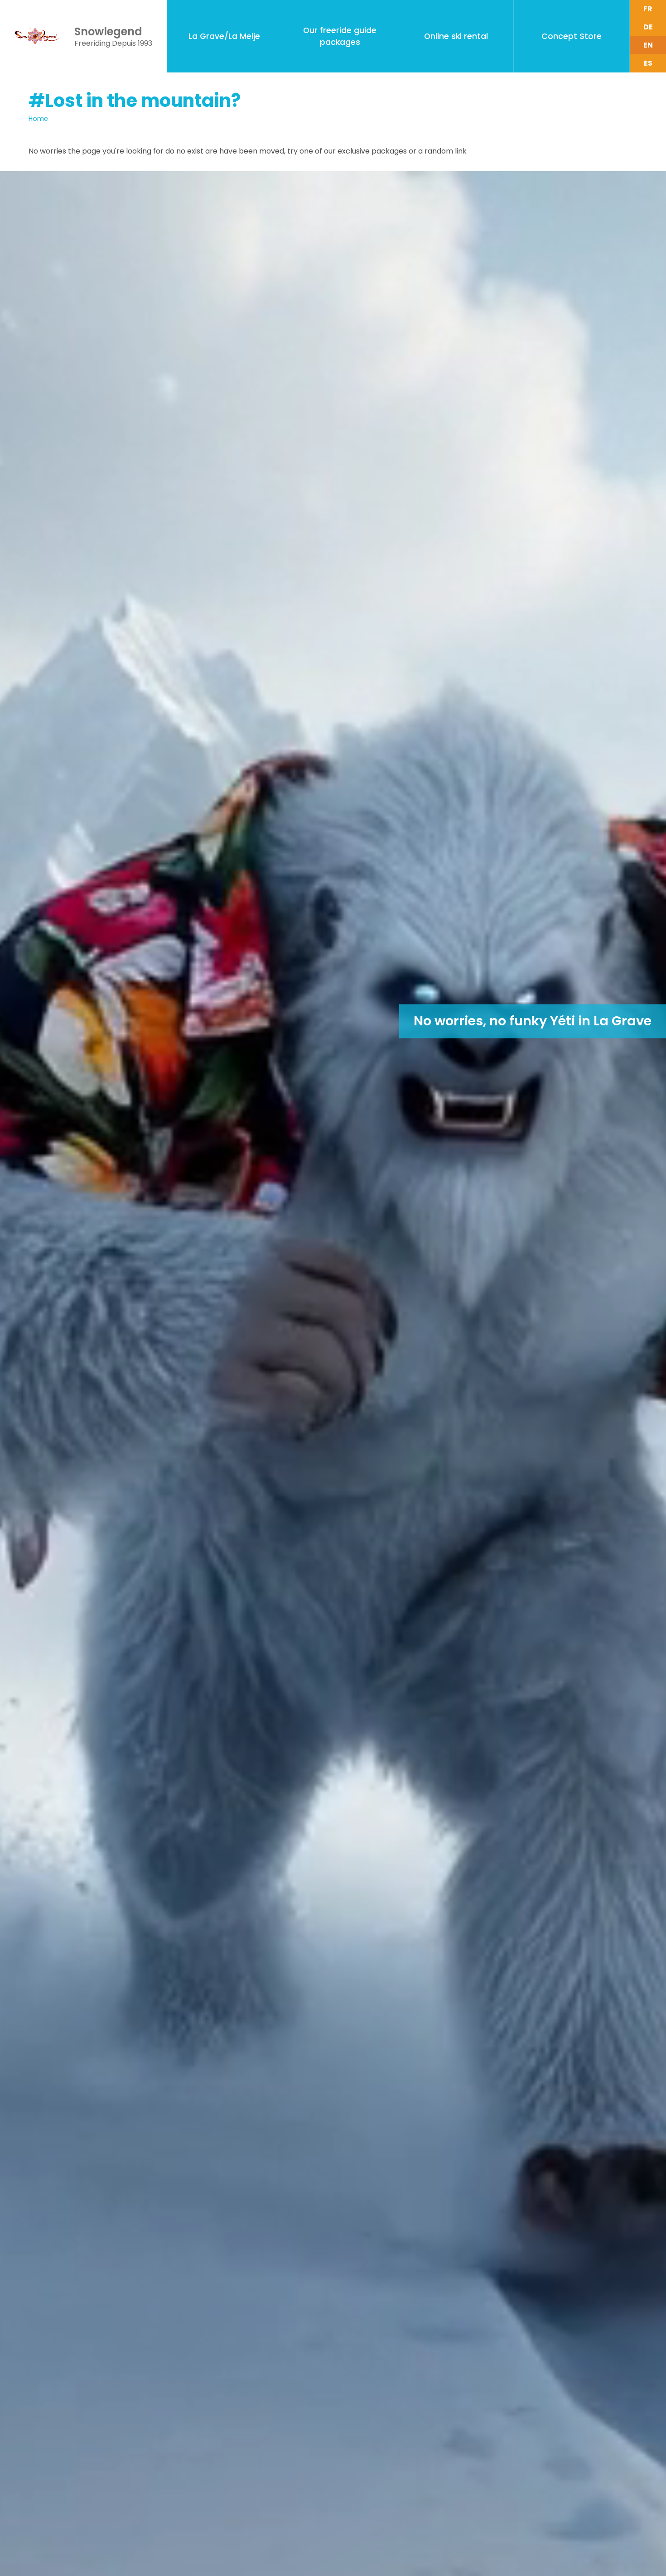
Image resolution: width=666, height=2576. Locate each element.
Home (38, 119)
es (648, 63)
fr (648, 9)
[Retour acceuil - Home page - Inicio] (37, 36)
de (648, 27)
